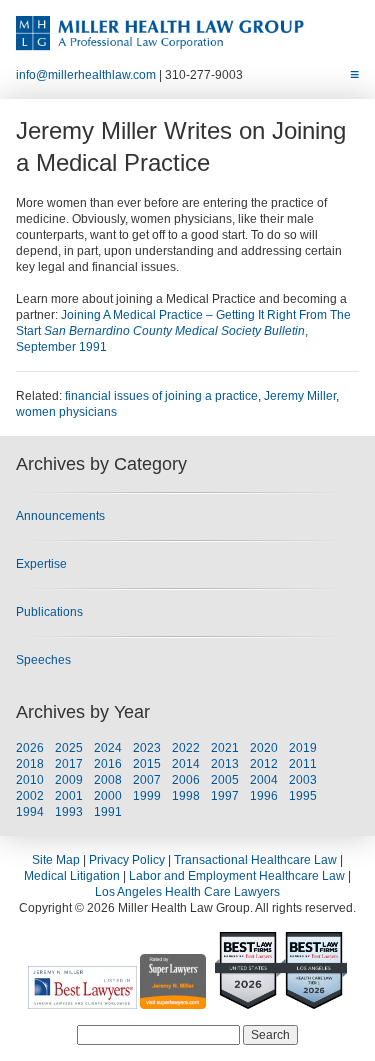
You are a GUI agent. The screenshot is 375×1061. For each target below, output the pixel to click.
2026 (30, 748)
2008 (108, 780)
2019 (303, 748)
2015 (147, 764)
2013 (225, 764)
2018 (30, 764)
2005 (225, 780)
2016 (108, 764)
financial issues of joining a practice (161, 396)
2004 (264, 780)
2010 (30, 780)
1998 (186, 796)
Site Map (56, 860)
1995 (303, 796)
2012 (264, 764)
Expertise (41, 564)
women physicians (66, 412)
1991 (108, 812)
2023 (147, 748)
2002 (30, 796)
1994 (30, 812)
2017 (69, 764)
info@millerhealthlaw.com (86, 75)
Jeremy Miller (300, 396)
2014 (186, 764)
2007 (147, 780)
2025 (69, 748)
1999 (147, 796)
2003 (303, 780)
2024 (108, 748)
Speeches (43, 660)
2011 (303, 764)
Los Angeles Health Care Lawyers (187, 892)
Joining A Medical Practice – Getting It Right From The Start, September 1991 (183, 331)
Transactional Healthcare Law (255, 860)
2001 (69, 796)
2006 (186, 780)
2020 (264, 748)
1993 (69, 812)
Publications (49, 612)
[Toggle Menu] (354, 75)
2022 (186, 748)
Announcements (60, 516)
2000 (108, 796)
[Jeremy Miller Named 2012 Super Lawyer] (173, 1001)
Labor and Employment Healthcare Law (237, 876)
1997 (225, 796)
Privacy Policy (127, 860)
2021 (225, 748)
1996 (264, 796)
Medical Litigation (72, 876)
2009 (69, 780)
